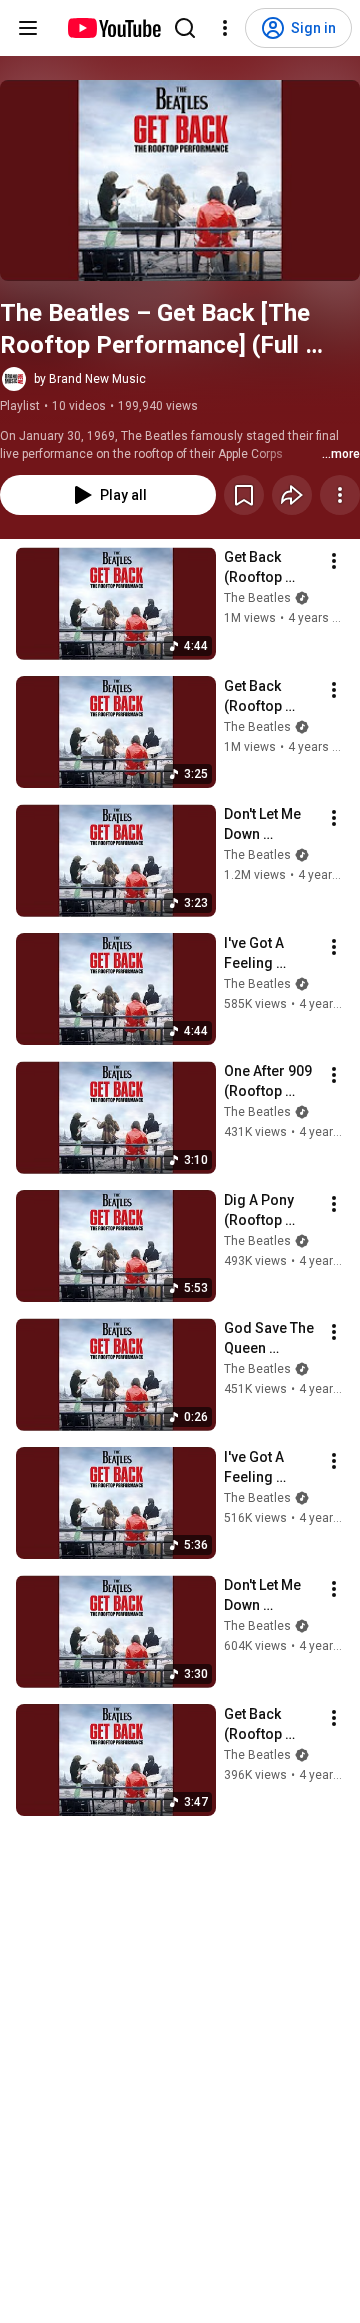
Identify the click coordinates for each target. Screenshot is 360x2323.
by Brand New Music (90, 379)
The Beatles (257, 598)
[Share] (292, 495)
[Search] (185, 28)
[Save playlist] (244, 495)
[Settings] (225, 28)
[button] (180, 180)
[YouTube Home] (113, 28)
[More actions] (340, 495)
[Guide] (28, 28)
